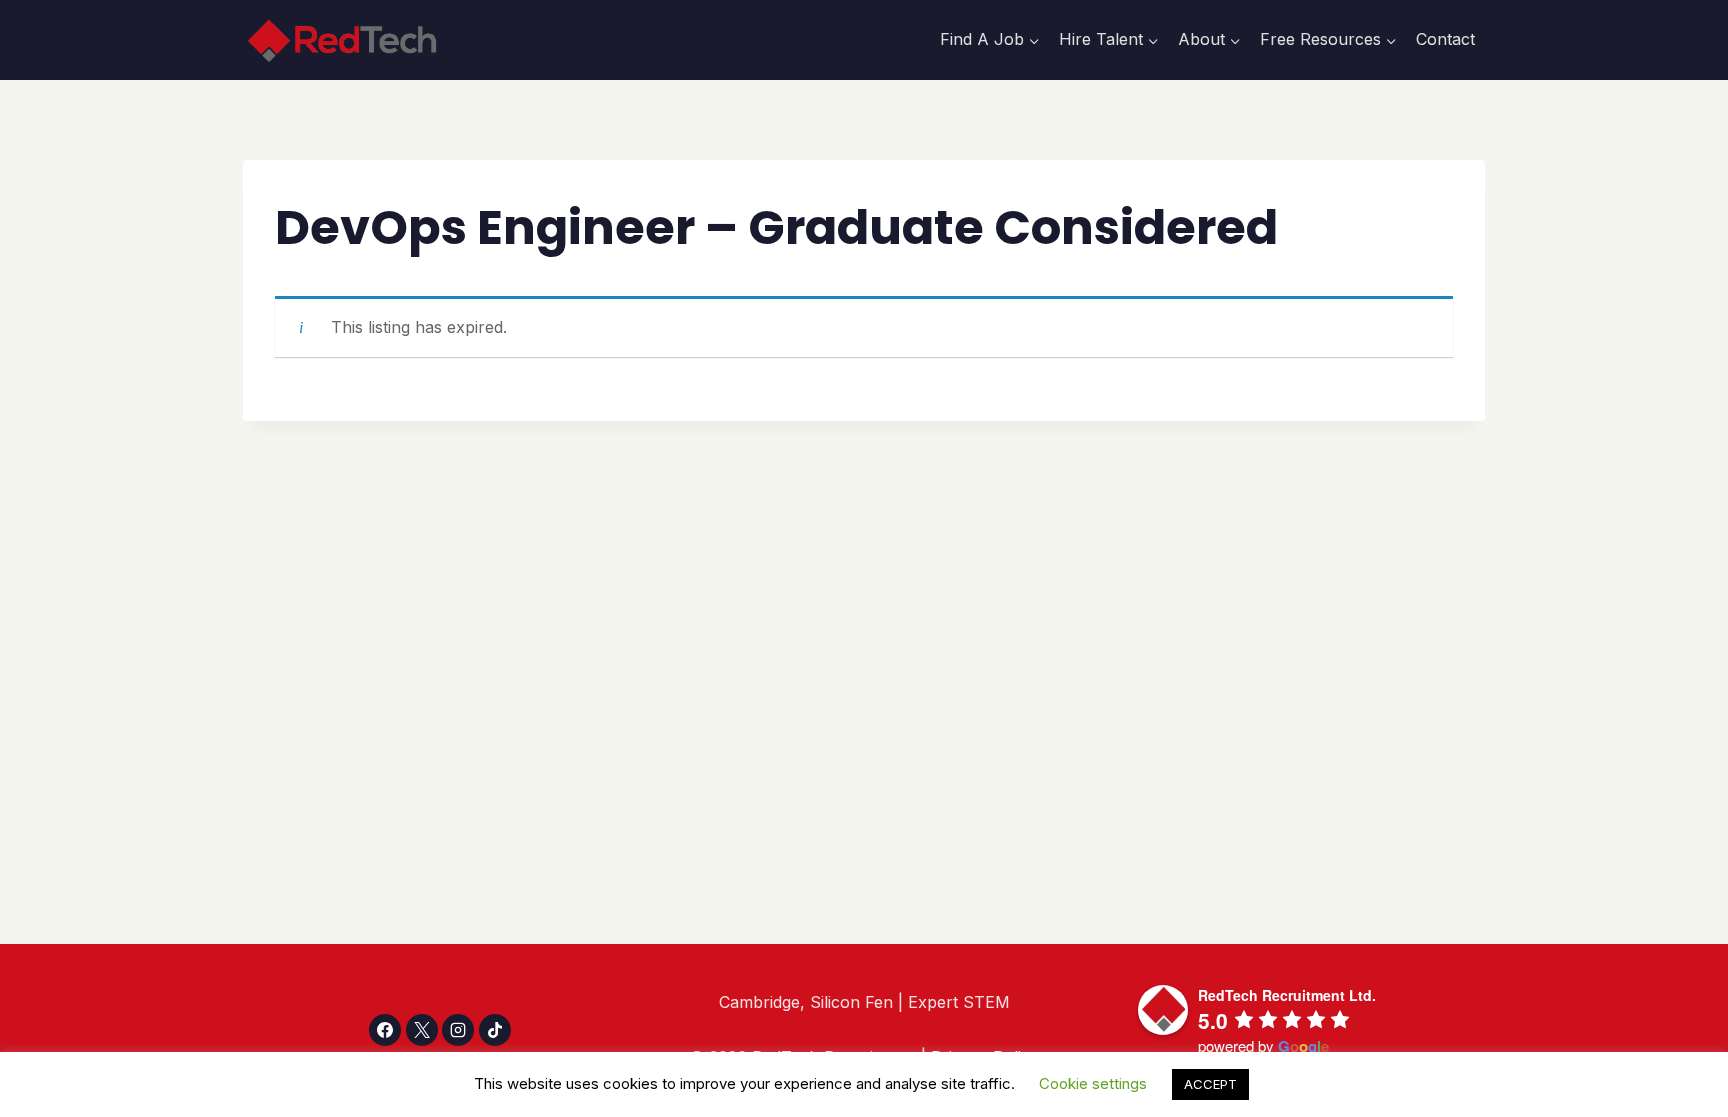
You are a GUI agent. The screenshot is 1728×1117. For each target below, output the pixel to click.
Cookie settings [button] (1093, 1083)
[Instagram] (458, 1030)
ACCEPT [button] (1210, 1084)
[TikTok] (495, 1030)
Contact (1445, 39)
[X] (422, 1030)
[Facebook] (385, 1030)
